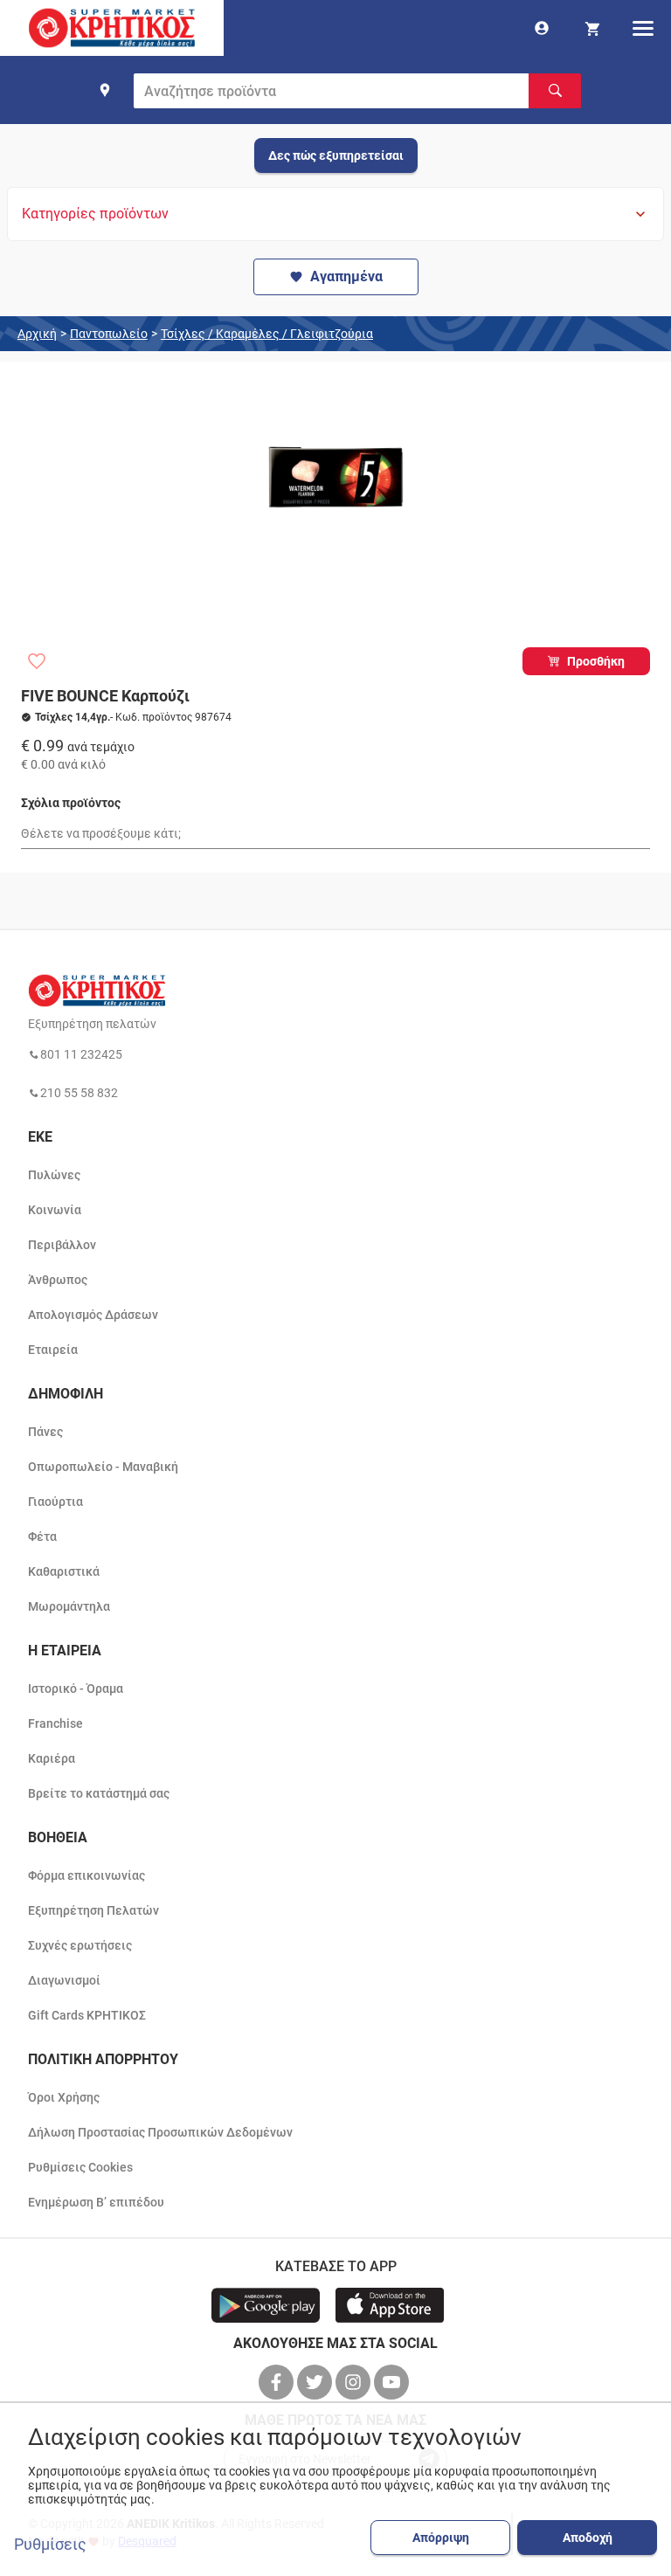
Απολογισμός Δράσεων (93, 1315)
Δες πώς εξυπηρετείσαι (336, 155)
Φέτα (42, 1537)
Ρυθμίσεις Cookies (80, 2167)
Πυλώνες (54, 1175)
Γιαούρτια (55, 1502)
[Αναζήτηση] (555, 91)
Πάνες (45, 1432)
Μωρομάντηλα (69, 1606)
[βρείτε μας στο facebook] (278, 2382)
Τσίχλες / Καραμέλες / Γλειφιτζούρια (267, 334)
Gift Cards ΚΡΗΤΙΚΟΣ (87, 2015)
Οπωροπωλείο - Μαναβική (103, 1467)
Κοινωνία (55, 1210)
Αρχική (37, 334)
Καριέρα (52, 1758)
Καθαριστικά (64, 1571)
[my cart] (592, 28)
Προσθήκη (596, 661)
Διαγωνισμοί (64, 1980)
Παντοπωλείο (109, 334)
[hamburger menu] (643, 28)
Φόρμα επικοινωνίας (86, 1875)
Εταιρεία (53, 1350)
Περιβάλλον (62, 1245)
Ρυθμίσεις (50, 2545)
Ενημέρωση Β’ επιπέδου (96, 2202)
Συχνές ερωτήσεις (80, 1945)
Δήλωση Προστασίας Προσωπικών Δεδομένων (160, 2132)
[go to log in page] (542, 28)
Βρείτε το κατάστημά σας (99, 1793)
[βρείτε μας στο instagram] (355, 2382)
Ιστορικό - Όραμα (76, 1689)
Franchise (55, 1723)
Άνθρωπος (58, 1280)
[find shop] (105, 90)
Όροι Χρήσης (64, 2097)
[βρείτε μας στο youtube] (393, 2382)
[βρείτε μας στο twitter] (316, 2382)
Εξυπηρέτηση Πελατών (93, 1910)
